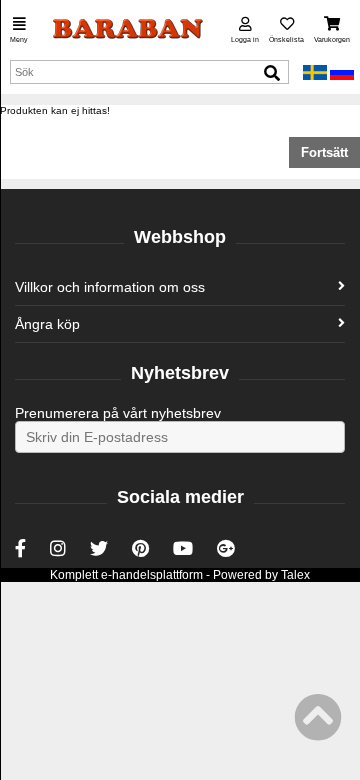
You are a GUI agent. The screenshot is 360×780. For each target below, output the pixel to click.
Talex (295, 575)
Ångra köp (47, 324)
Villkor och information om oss (110, 287)
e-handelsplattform (152, 575)
